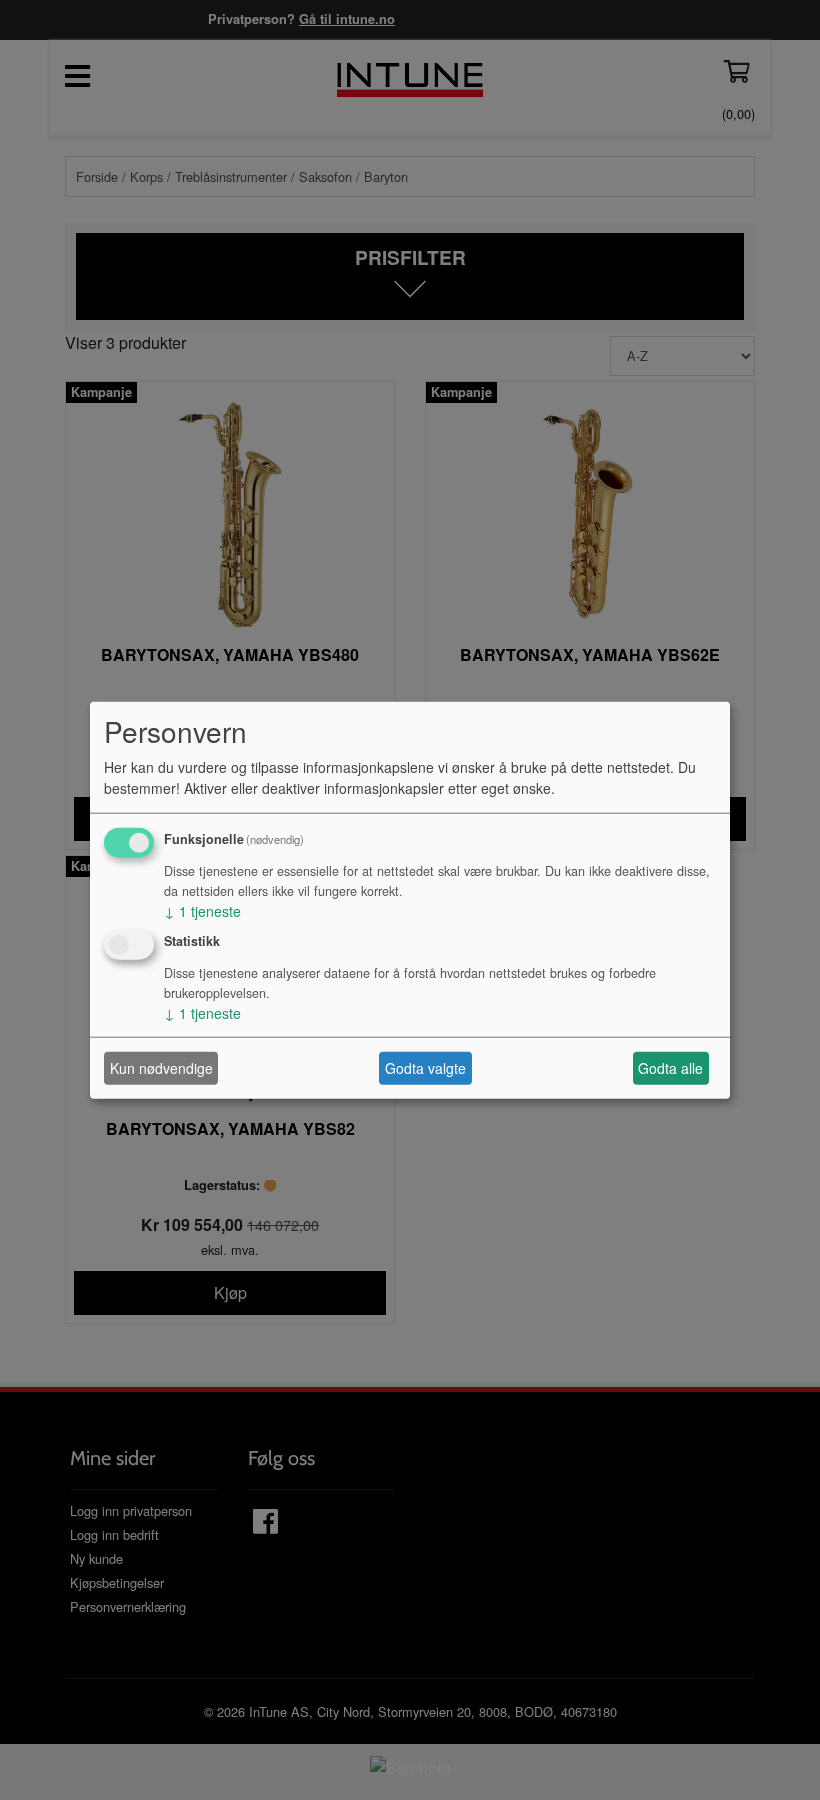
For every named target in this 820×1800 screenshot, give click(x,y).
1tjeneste (202, 910)
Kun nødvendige (161, 1068)
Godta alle (670, 1068)
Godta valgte (425, 1068)
